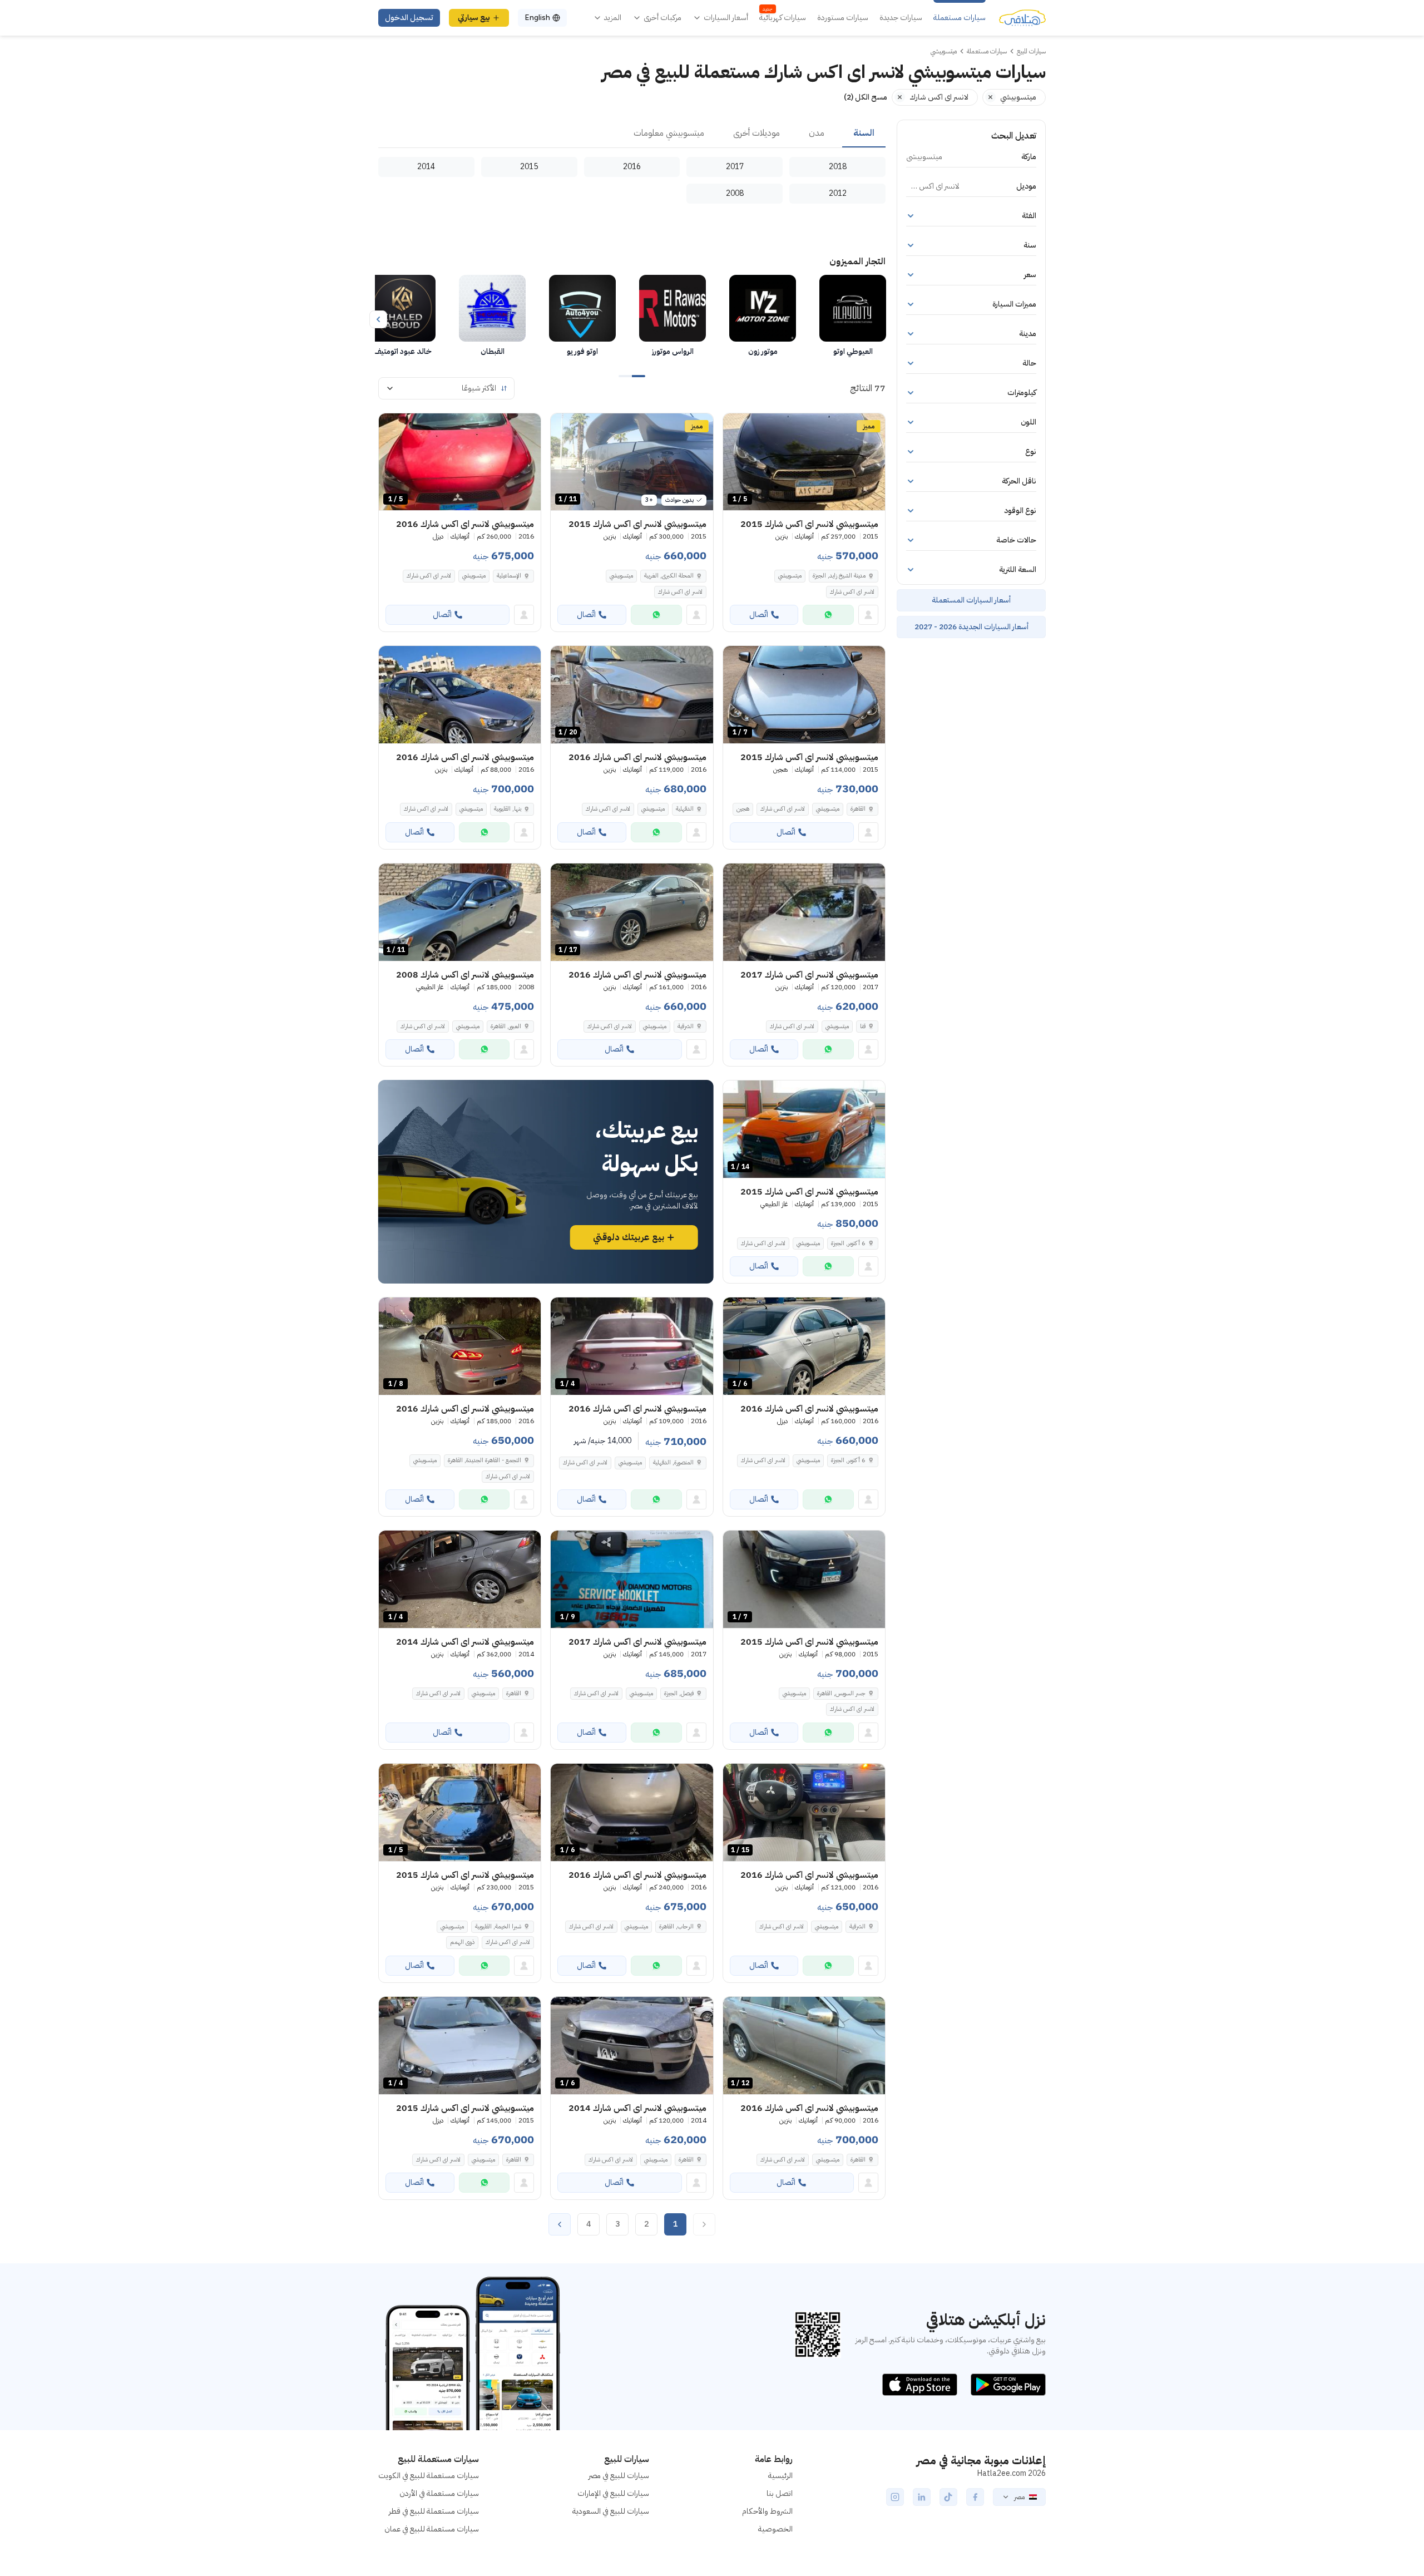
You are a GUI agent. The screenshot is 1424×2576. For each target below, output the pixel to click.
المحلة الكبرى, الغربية (669, 576)
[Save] (736, 427)
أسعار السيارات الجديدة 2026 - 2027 (971, 627)
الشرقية (686, 1026)
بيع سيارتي (474, 18)
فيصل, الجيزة (679, 1693)
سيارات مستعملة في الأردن (439, 2493)
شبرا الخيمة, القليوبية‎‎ (498, 1926)
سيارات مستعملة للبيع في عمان (432, 2529)
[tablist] (632, 134)
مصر (1019, 2497)
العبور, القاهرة (506, 1026)
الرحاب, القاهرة (676, 1926)
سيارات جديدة (901, 18)
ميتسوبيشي (790, 576)
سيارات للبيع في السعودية (611, 2511)
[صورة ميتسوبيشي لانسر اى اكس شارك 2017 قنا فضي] (804, 912)
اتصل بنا (780, 2493)
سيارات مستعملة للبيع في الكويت (429, 2476)
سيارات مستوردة (843, 18)
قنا (863, 1026)
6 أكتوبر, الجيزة (848, 1243)
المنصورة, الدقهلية (673, 1462)
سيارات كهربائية (783, 18)
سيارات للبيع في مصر (619, 2476)
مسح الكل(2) (866, 97)
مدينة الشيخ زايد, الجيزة (839, 576)
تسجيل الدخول (409, 18)
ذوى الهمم (462, 1942)
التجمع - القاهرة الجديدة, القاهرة (484, 1460)
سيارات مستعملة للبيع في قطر (434, 2511)
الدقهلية (685, 809)
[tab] (864, 134)
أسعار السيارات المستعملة (971, 600)
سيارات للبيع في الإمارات (613, 2493)
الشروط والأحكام (767, 2511)
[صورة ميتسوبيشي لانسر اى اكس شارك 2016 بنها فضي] (460, 695)
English (537, 18)
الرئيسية (780, 2476)
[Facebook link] (975, 2497)
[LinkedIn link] (922, 2497)
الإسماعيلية (509, 576)
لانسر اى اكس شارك (852, 592)
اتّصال (759, 615)
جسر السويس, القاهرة (841, 1693)
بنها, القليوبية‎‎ (508, 809)
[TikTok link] (948, 2497)
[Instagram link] (895, 2497)
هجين (743, 809)
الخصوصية (775, 2529)
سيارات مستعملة (960, 18)
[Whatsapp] (828, 615)
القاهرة (858, 809)
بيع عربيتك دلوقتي (629, 1237)
